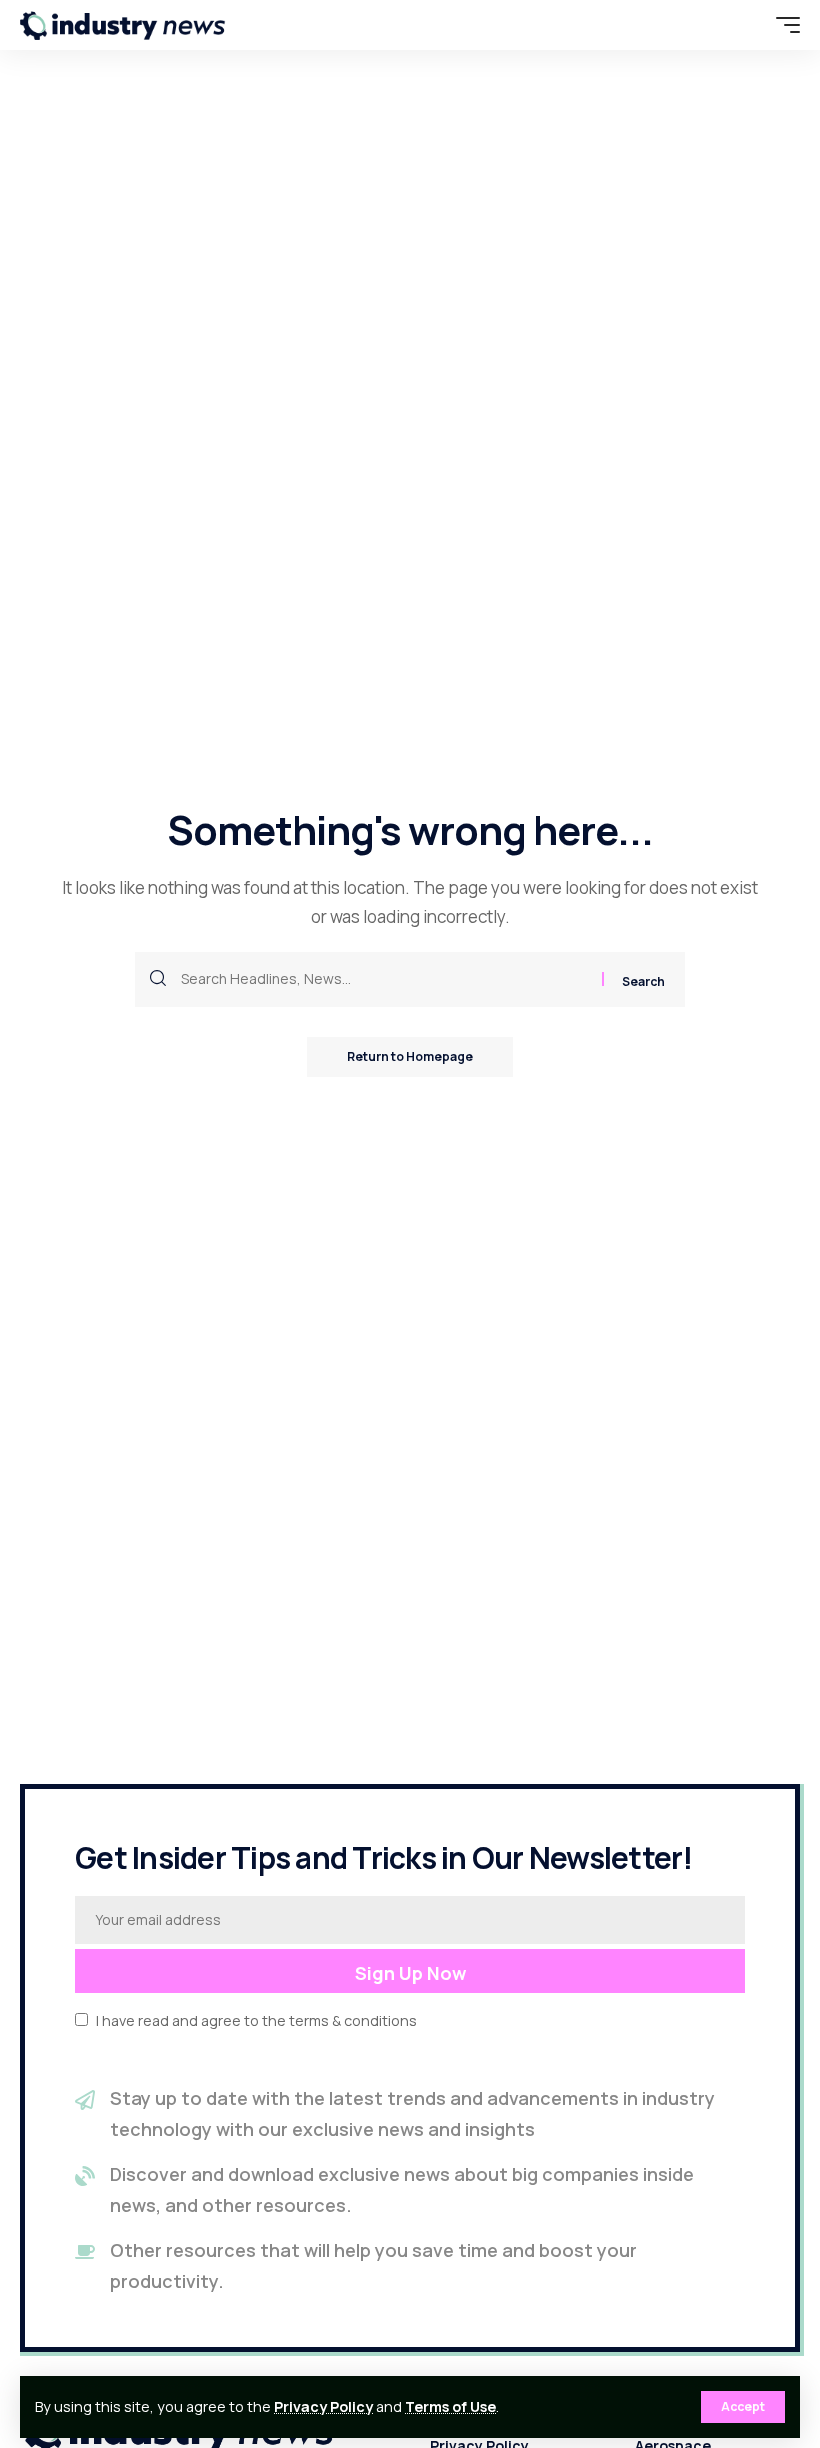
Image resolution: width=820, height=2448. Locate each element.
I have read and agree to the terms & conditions (256, 2020)
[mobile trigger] (783, 25)
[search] (745, 25)
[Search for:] (384, 979)
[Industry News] (123, 25)
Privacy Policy (323, 2406)
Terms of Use (450, 2406)
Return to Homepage (410, 1056)
